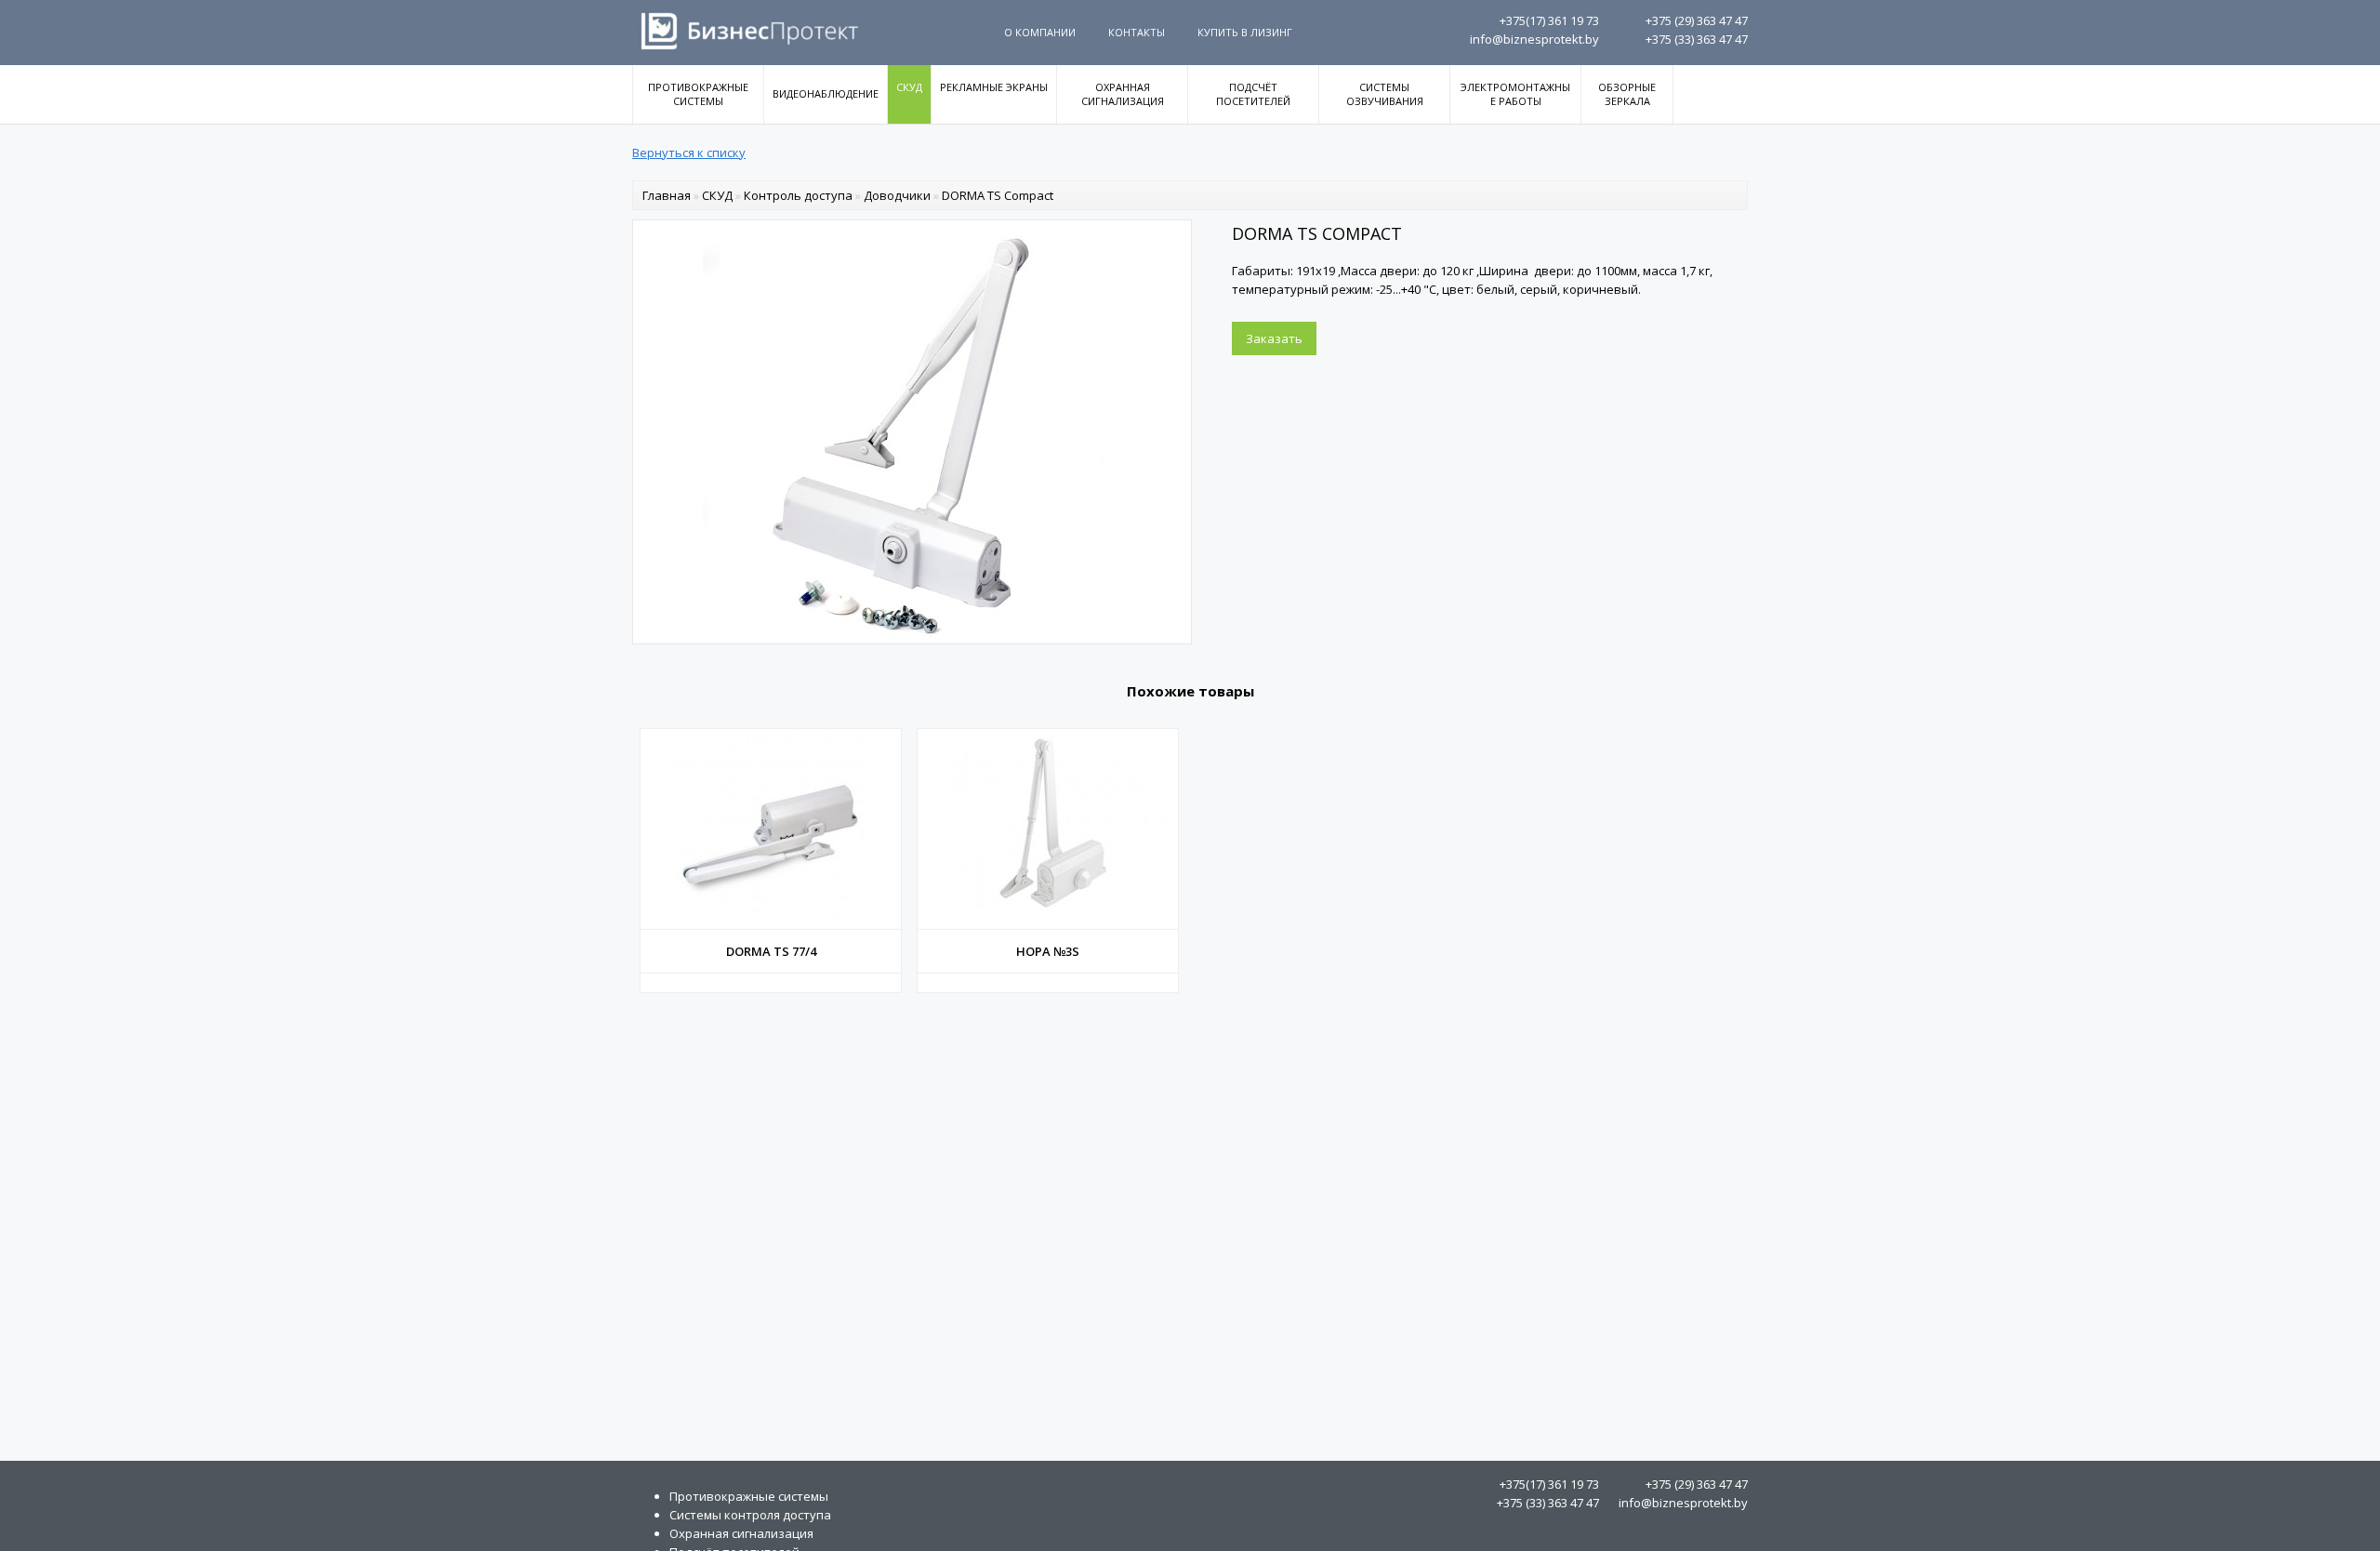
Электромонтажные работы (1515, 94)
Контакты (1137, 32)
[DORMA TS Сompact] (912, 634)
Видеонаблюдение (826, 93)
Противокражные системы (698, 94)
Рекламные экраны (994, 87)
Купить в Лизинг (1245, 32)
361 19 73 (1549, 20)
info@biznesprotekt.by (1534, 39)
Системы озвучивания (1385, 94)
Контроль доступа (798, 195)
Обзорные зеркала (1627, 94)
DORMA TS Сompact (998, 195)
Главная (667, 195)
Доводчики (897, 195)
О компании (1040, 32)
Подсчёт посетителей (1253, 94)
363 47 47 (1697, 20)
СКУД (909, 87)
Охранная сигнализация (1123, 94)
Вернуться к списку (689, 152)
